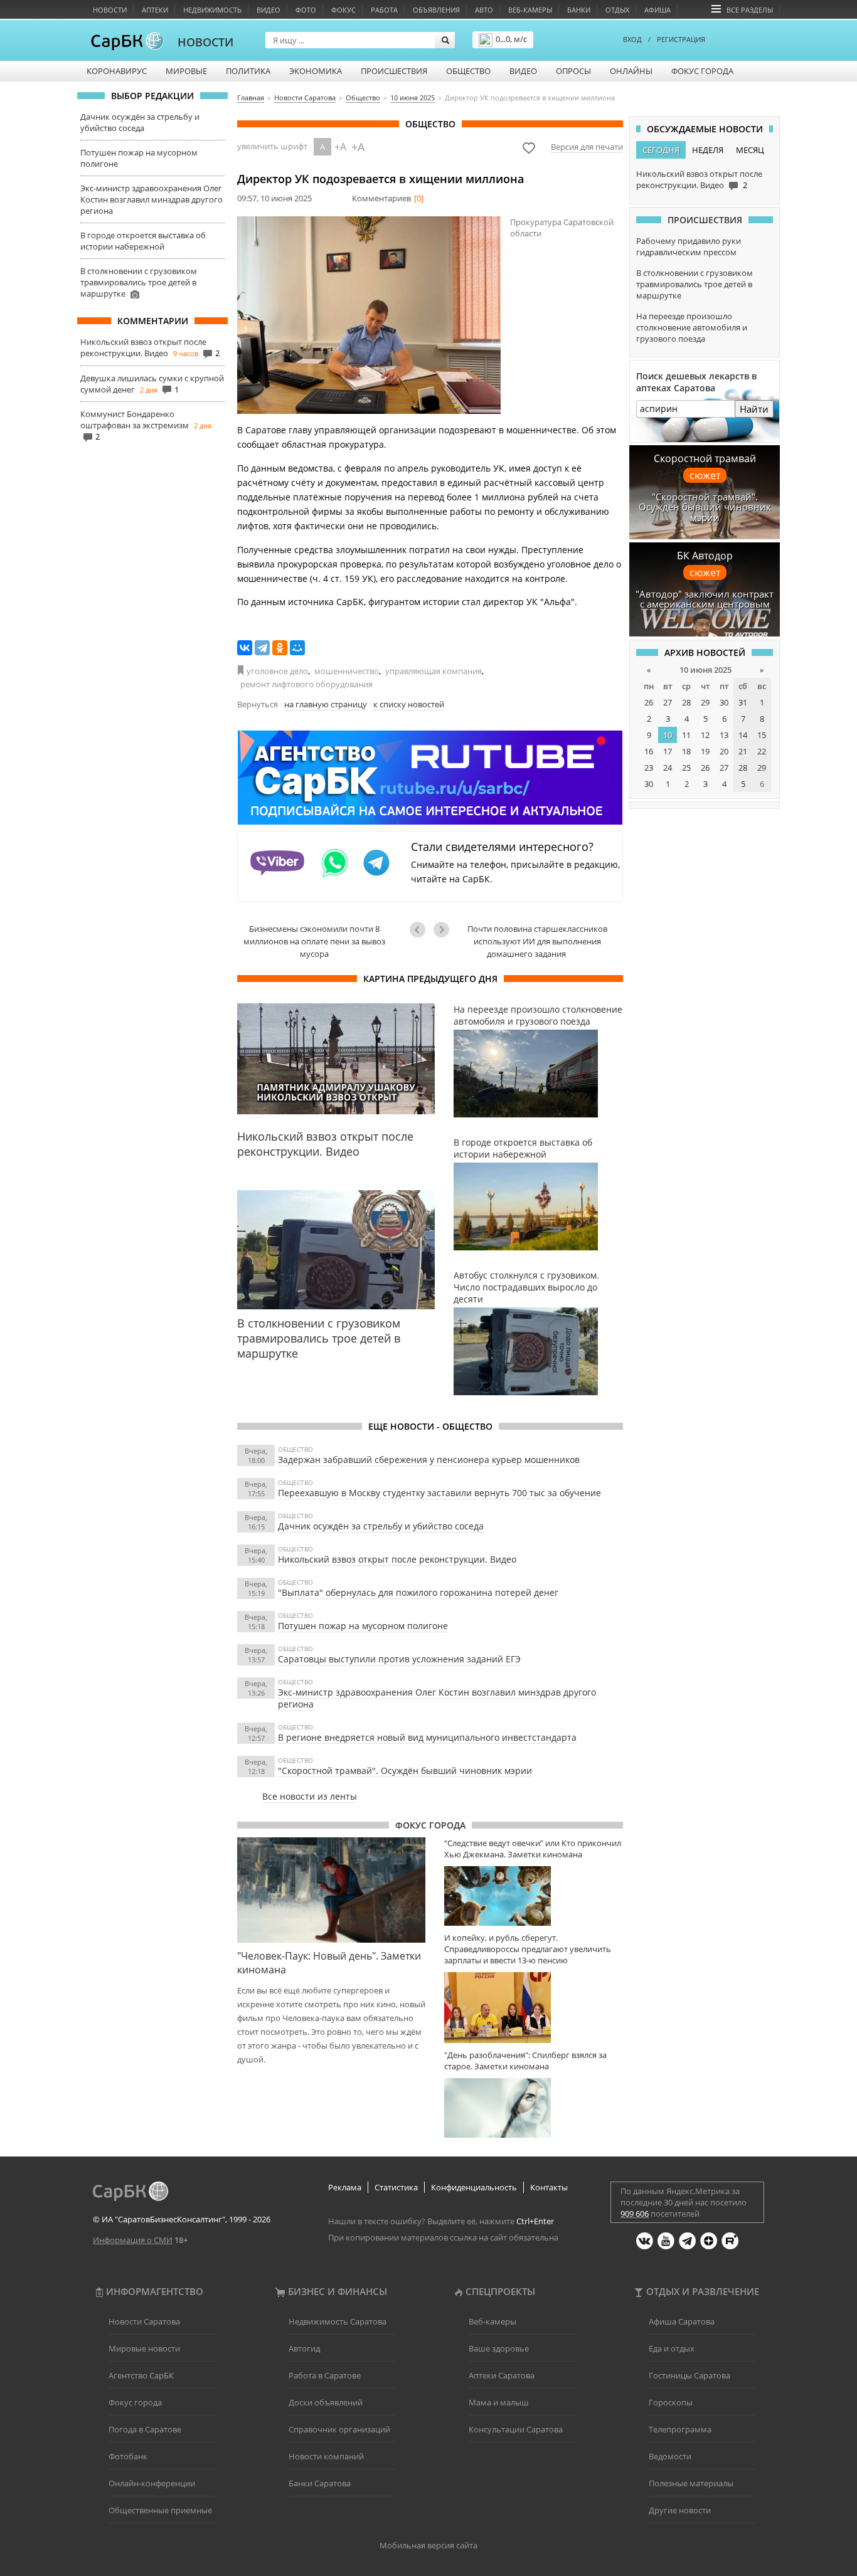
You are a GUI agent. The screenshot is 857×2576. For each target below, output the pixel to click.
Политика (248, 71)
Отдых (617, 10)
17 (668, 751)
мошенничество (347, 671)
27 (668, 702)
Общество (468, 71)
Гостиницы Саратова (689, 2375)
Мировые (186, 71)
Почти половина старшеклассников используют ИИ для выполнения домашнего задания (537, 941)
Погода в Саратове (145, 2429)
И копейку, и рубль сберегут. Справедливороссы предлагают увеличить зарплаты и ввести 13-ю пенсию (528, 1949)
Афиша (657, 10)
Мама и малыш (499, 2402)
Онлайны (631, 71)
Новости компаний (326, 2456)
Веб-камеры (530, 10)
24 (668, 768)
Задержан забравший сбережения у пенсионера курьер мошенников (429, 1460)
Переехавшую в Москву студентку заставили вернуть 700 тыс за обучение (439, 1493)
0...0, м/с (511, 39)
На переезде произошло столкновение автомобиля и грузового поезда (692, 327)
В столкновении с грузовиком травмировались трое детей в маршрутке (139, 282)
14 (743, 735)
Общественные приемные (160, 2510)
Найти (754, 409)
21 (743, 751)
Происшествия (394, 71)
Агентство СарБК (141, 2375)
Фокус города (702, 71)
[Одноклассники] (280, 648)
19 (705, 751)
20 (724, 751)
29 (705, 702)
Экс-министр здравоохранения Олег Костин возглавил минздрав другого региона (152, 199)
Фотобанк (128, 2456)
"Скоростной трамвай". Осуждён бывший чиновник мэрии (405, 1771)
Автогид (304, 2348)
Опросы (573, 71)
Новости (110, 10)
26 (649, 702)
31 (743, 702)
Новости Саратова (144, 2321)
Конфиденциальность (474, 2187)
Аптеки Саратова (502, 2375)
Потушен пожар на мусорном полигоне (363, 1626)
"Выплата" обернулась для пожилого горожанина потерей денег (418, 1592)
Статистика (396, 2187)
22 (762, 751)
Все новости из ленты (310, 1796)
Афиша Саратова (682, 2321)
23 (649, 768)
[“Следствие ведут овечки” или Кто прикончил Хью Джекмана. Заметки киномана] (534, 1896)
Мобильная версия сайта (428, 2545)
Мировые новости (144, 2348)
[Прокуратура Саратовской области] (369, 315)
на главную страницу (326, 704)
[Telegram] (262, 648)
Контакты (549, 2187)
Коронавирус (117, 71)
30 (724, 702)
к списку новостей (409, 704)
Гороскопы (671, 2402)
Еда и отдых (672, 2348)
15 (762, 735)
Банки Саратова (320, 2483)
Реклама (345, 2187)
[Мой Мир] (297, 648)
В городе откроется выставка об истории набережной (143, 241)
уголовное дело (277, 671)
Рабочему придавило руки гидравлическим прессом (689, 246)
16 (649, 751)
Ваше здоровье (499, 2348)
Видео (269, 10)
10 (668, 735)
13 (724, 735)
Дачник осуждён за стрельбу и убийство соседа (140, 122)
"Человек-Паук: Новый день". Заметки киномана (329, 1963)
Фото (306, 10)
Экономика (316, 71)
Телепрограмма (680, 2429)
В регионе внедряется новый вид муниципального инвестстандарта (427, 1737)
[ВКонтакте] (245, 648)
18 (686, 751)
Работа (384, 10)
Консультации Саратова (516, 2429)
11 (686, 735)
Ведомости (670, 2456)
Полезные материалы (691, 2483)
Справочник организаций (339, 2429)
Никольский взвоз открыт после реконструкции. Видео (143, 347)
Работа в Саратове (325, 2375)
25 (686, 768)
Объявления (436, 10)
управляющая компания (434, 671)
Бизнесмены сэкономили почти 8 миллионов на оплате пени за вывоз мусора (314, 941)
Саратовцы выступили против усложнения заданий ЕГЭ (399, 1659)
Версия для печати (587, 147)
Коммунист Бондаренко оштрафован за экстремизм (135, 420)
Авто (484, 10)
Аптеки (155, 10)
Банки (579, 10)
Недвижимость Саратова (338, 2321)
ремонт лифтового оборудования (306, 684)
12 (705, 735)
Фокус (343, 10)
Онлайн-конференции (152, 2483)
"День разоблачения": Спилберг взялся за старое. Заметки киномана (525, 2061)
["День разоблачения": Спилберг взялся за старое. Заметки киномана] (534, 2108)
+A (340, 147)
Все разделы (750, 10)
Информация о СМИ (133, 2240)
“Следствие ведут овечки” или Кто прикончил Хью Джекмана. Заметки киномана (533, 1849)
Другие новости (680, 2510)
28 (686, 702)
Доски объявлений (326, 2402)
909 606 (635, 2214)
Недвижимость (212, 10)
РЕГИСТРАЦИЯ (681, 39)
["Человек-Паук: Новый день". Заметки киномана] (331, 1890)
